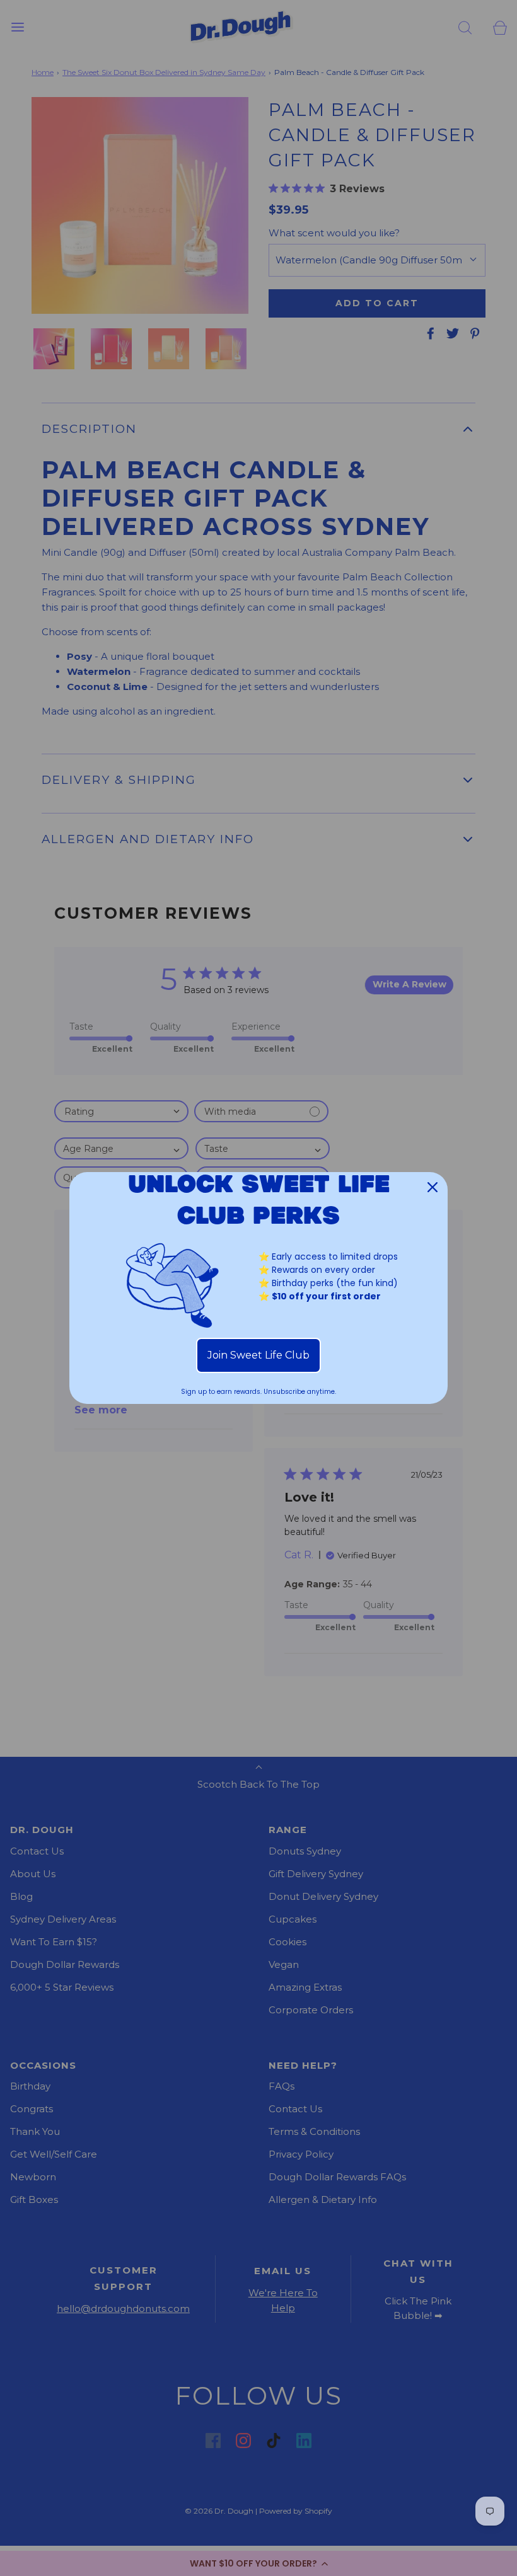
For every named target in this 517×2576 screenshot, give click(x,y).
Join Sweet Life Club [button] (258, 1355)
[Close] (433, 1187)
